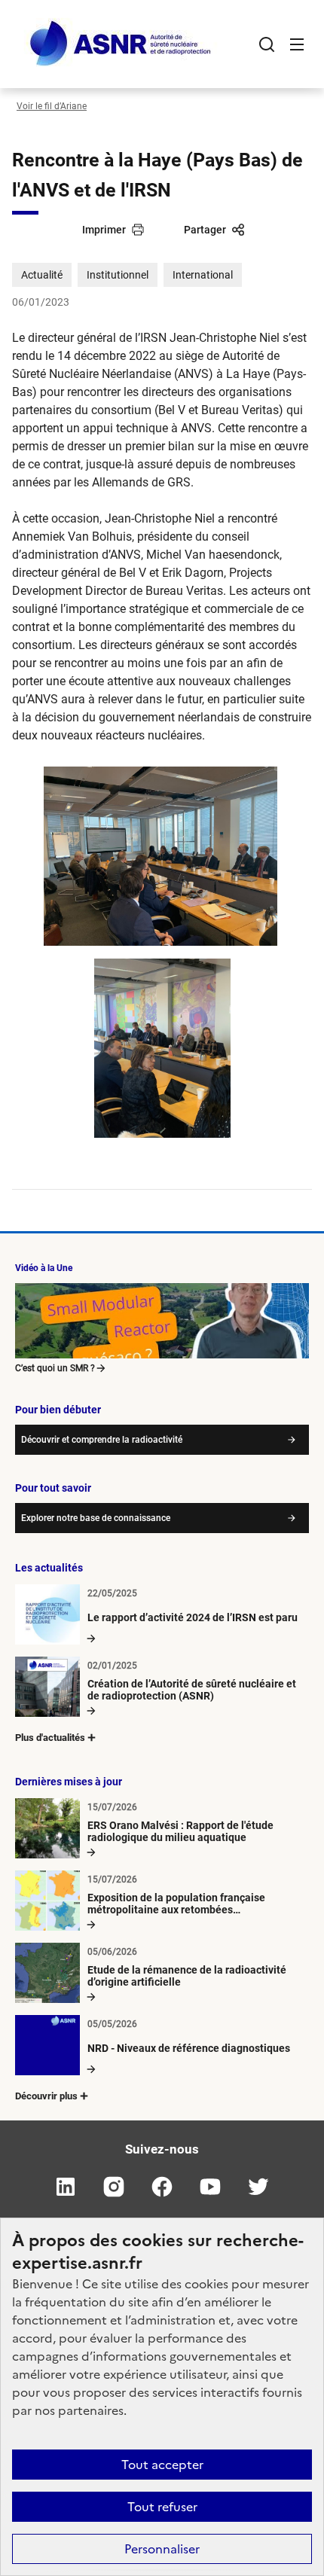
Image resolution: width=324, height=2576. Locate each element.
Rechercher (267, 44)
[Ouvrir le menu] (297, 44)
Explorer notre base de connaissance (96, 1518)
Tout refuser (162, 2507)
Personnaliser (162, 2549)
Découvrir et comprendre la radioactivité (102, 1440)
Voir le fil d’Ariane (52, 106)
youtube (210, 2187)
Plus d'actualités (50, 1738)
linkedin (66, 2187)
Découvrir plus (46, 2096)
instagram (114, 2187)
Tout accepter (162, 2465)
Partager (205, 230)
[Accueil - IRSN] (121, 44)
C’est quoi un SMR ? (55, 1368)
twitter (258, 2187)
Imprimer (104, 230)
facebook (162, 2187)
